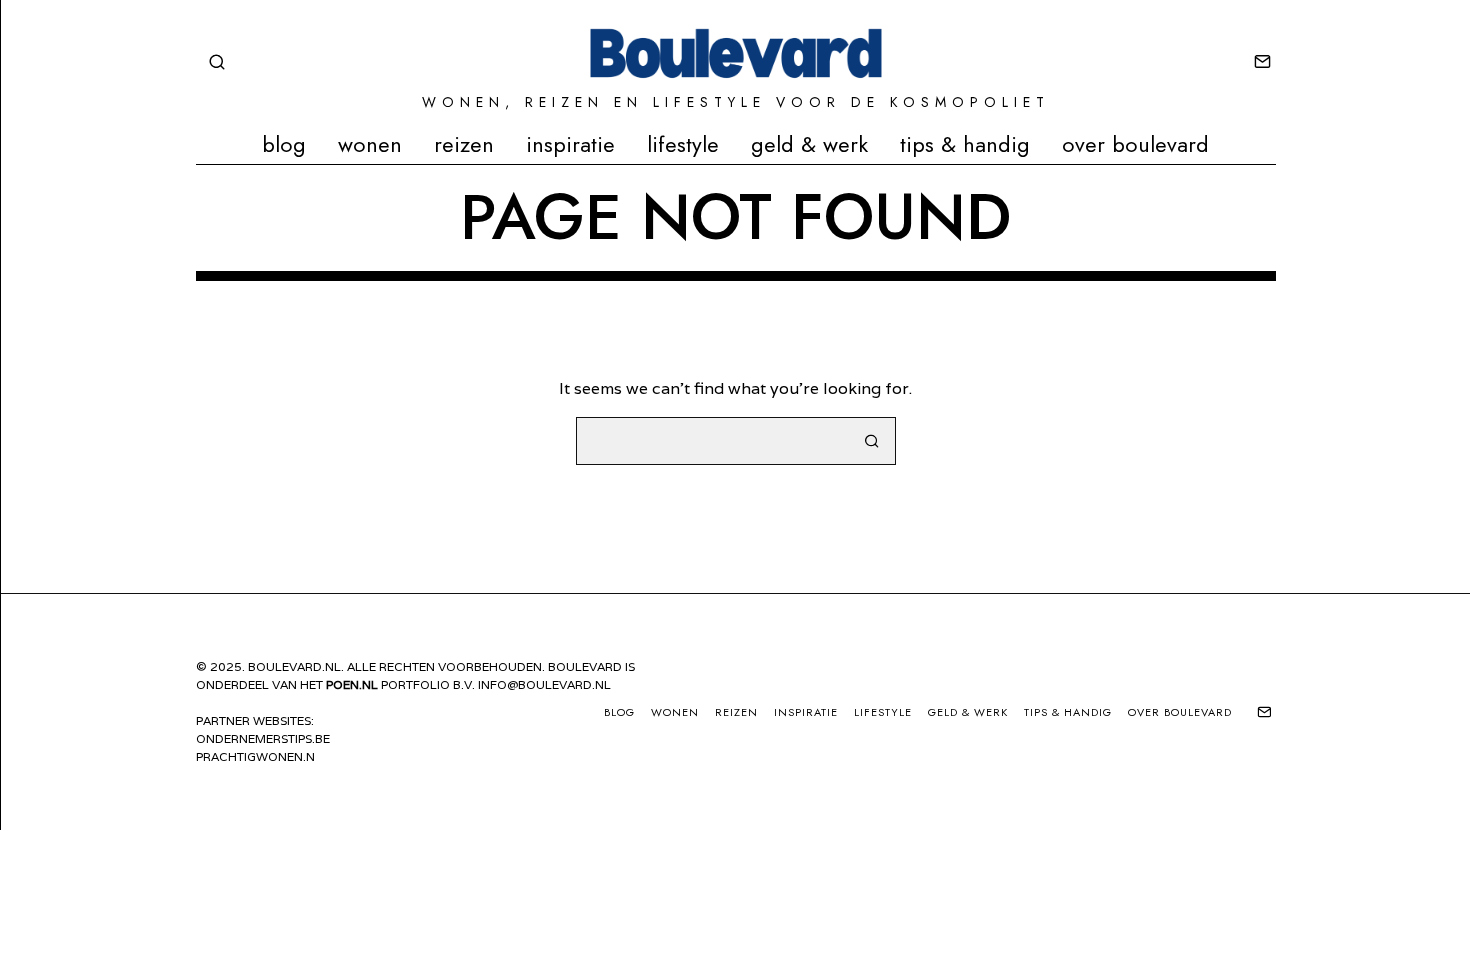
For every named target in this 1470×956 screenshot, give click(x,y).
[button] (872, 441)
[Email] (1262, 62)
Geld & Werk (809, 144)
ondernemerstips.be (263, 738)
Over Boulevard (1135, 144)
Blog (284, 144)
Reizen (464, 144)
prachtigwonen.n (255, 756)
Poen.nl (352, 684)
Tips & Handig (965, 144)
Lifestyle (683, 144)
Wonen (370, 144)
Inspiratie (570, 144)
